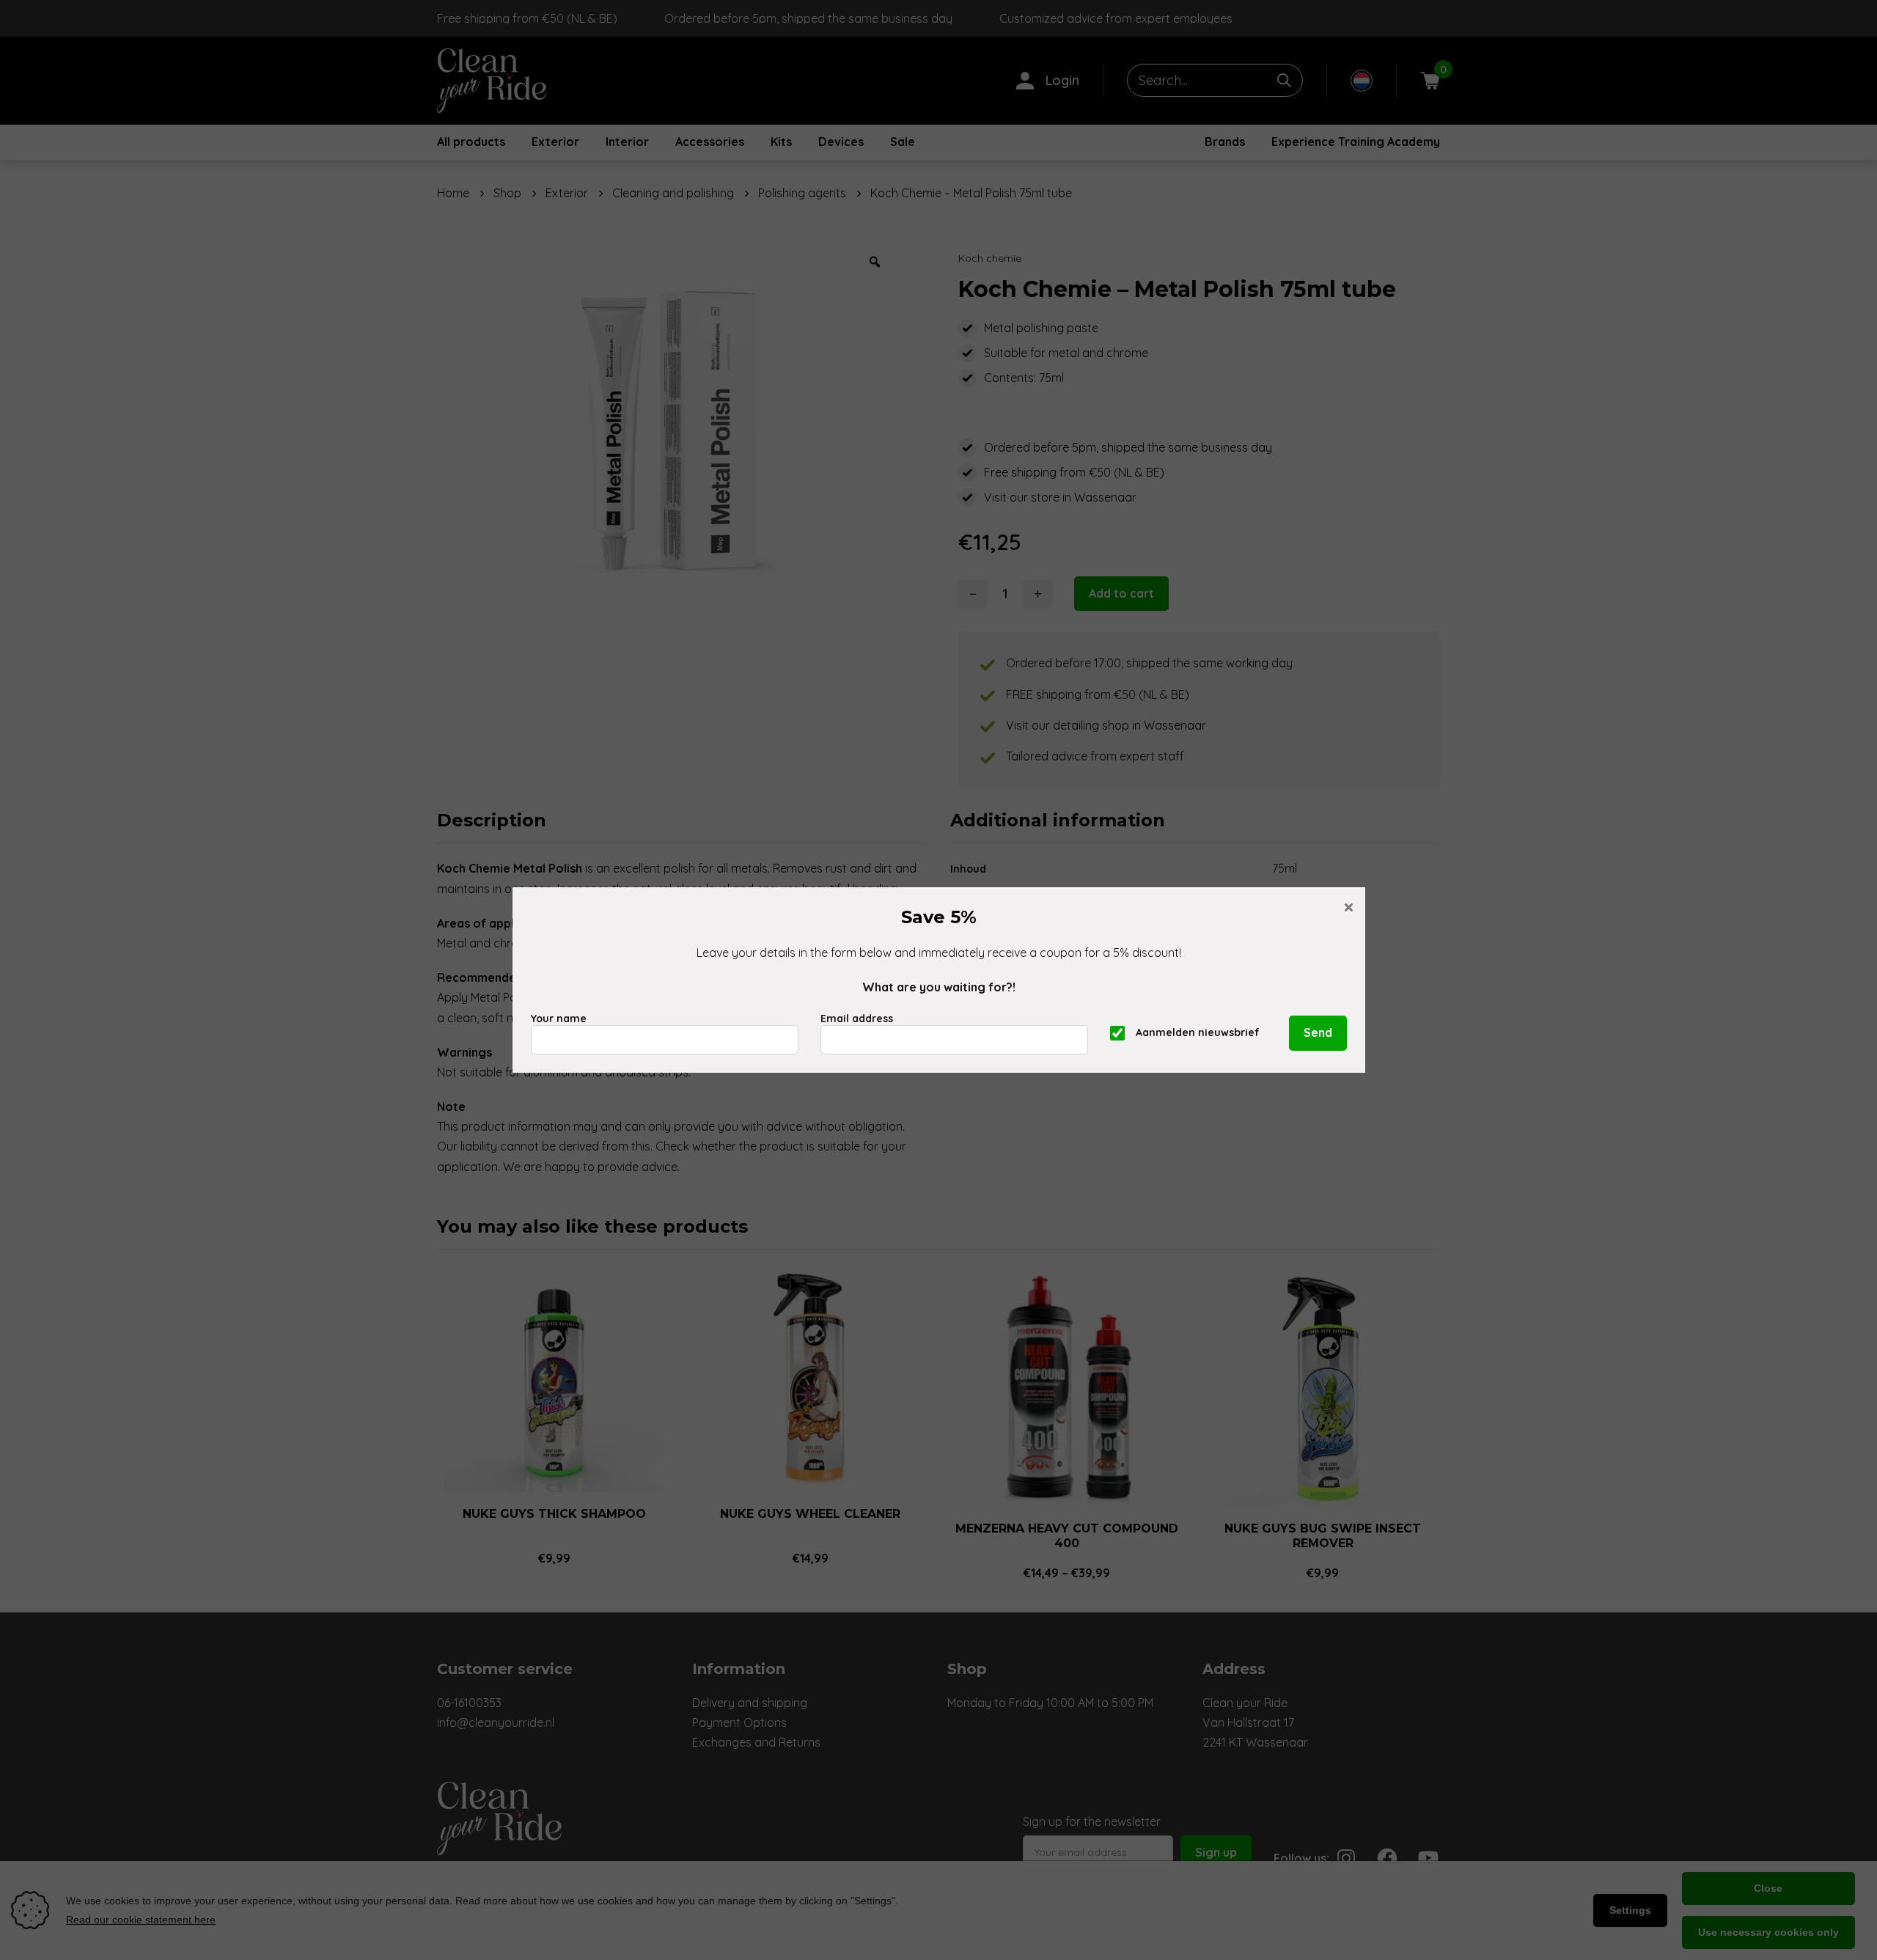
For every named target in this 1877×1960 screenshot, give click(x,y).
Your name (559, 1018)
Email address (857, 1018)
